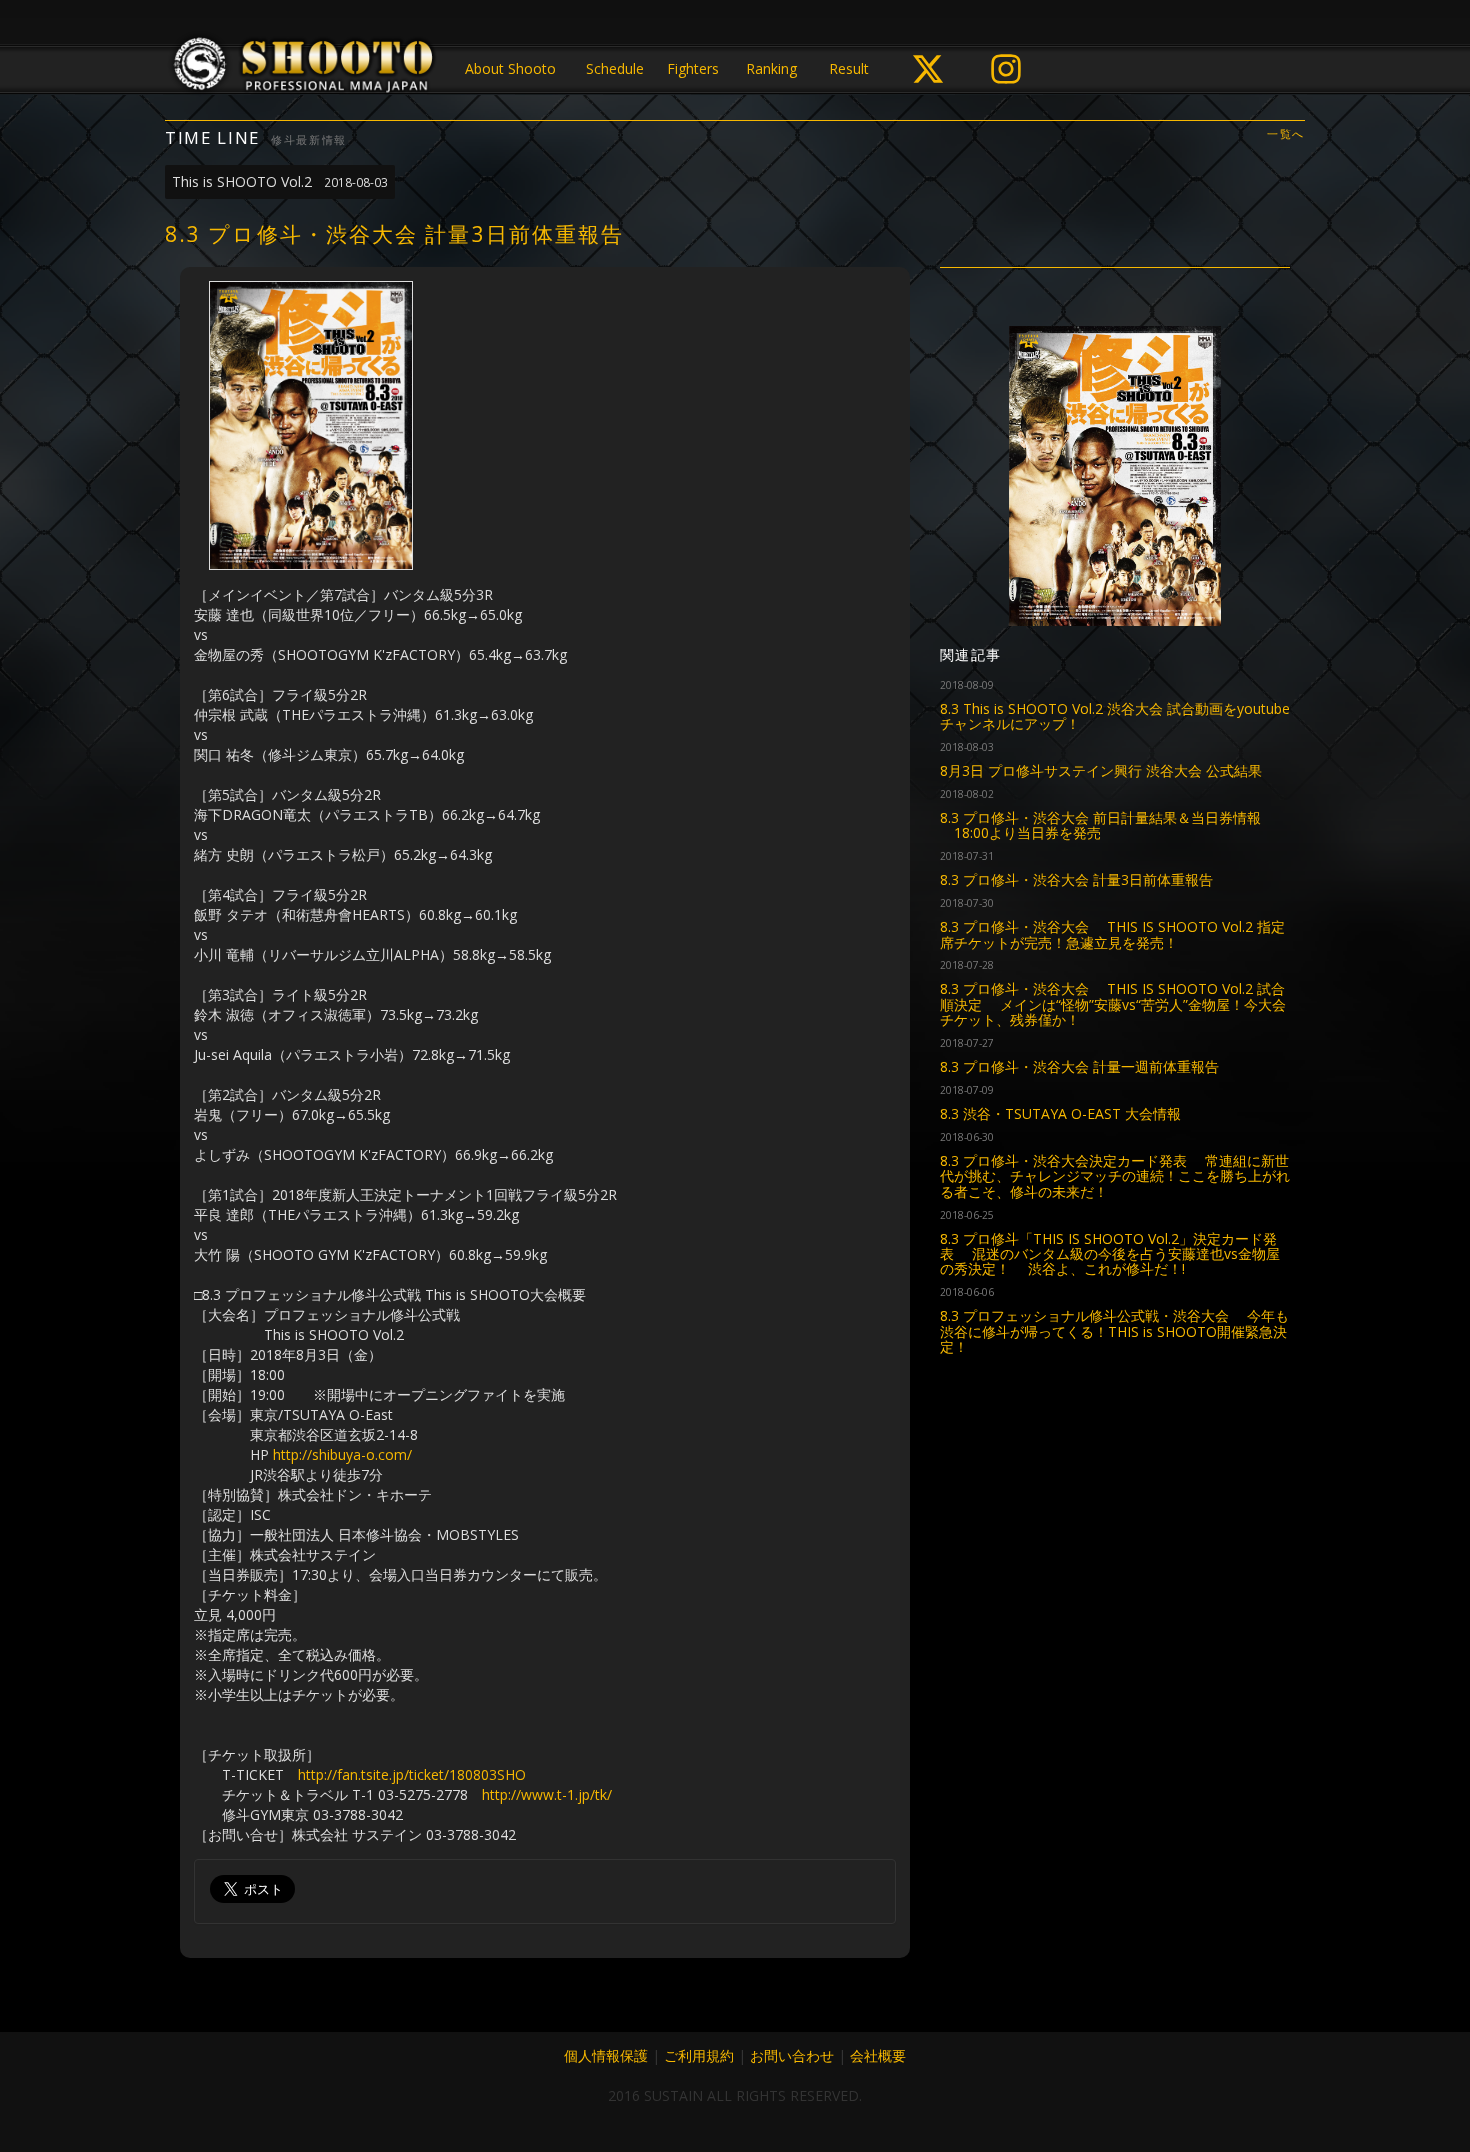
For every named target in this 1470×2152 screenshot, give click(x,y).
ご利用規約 (699, 2055)
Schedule (615, 68)
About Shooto (510, 68)
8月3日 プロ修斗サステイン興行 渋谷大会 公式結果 (1101, 770)
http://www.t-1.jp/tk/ (547, 1794)
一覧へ (1286, 134)
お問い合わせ (792, 2055)
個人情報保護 (606, 2055)
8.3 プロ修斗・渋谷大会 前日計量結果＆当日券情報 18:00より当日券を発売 (1100, 825)
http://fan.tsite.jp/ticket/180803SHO (412, 1774)
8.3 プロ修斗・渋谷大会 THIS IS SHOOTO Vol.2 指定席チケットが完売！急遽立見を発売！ (1112, 934)
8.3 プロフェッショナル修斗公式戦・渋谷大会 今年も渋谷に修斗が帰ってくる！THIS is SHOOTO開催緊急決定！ (1114, 1331)
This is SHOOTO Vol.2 (280, 181)
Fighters (693, 68)
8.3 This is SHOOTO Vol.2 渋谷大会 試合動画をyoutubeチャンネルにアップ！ (1115, 716)
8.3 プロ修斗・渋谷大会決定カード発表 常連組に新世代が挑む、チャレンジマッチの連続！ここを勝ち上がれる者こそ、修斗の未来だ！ (1115, 1176)
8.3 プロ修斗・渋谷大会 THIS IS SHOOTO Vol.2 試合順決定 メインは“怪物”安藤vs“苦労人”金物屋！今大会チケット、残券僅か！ (1113, 1004)
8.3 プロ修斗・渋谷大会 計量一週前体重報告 (1079, 1066)
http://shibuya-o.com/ (342, 1454)
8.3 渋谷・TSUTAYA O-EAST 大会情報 (1060, 1113)
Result (849, 68)
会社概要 (878, 2055)
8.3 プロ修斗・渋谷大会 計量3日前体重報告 (1076, 879)
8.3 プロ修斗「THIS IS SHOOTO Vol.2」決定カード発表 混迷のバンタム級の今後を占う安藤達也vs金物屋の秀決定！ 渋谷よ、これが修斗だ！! (1110, 1254)
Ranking (771, 68)
